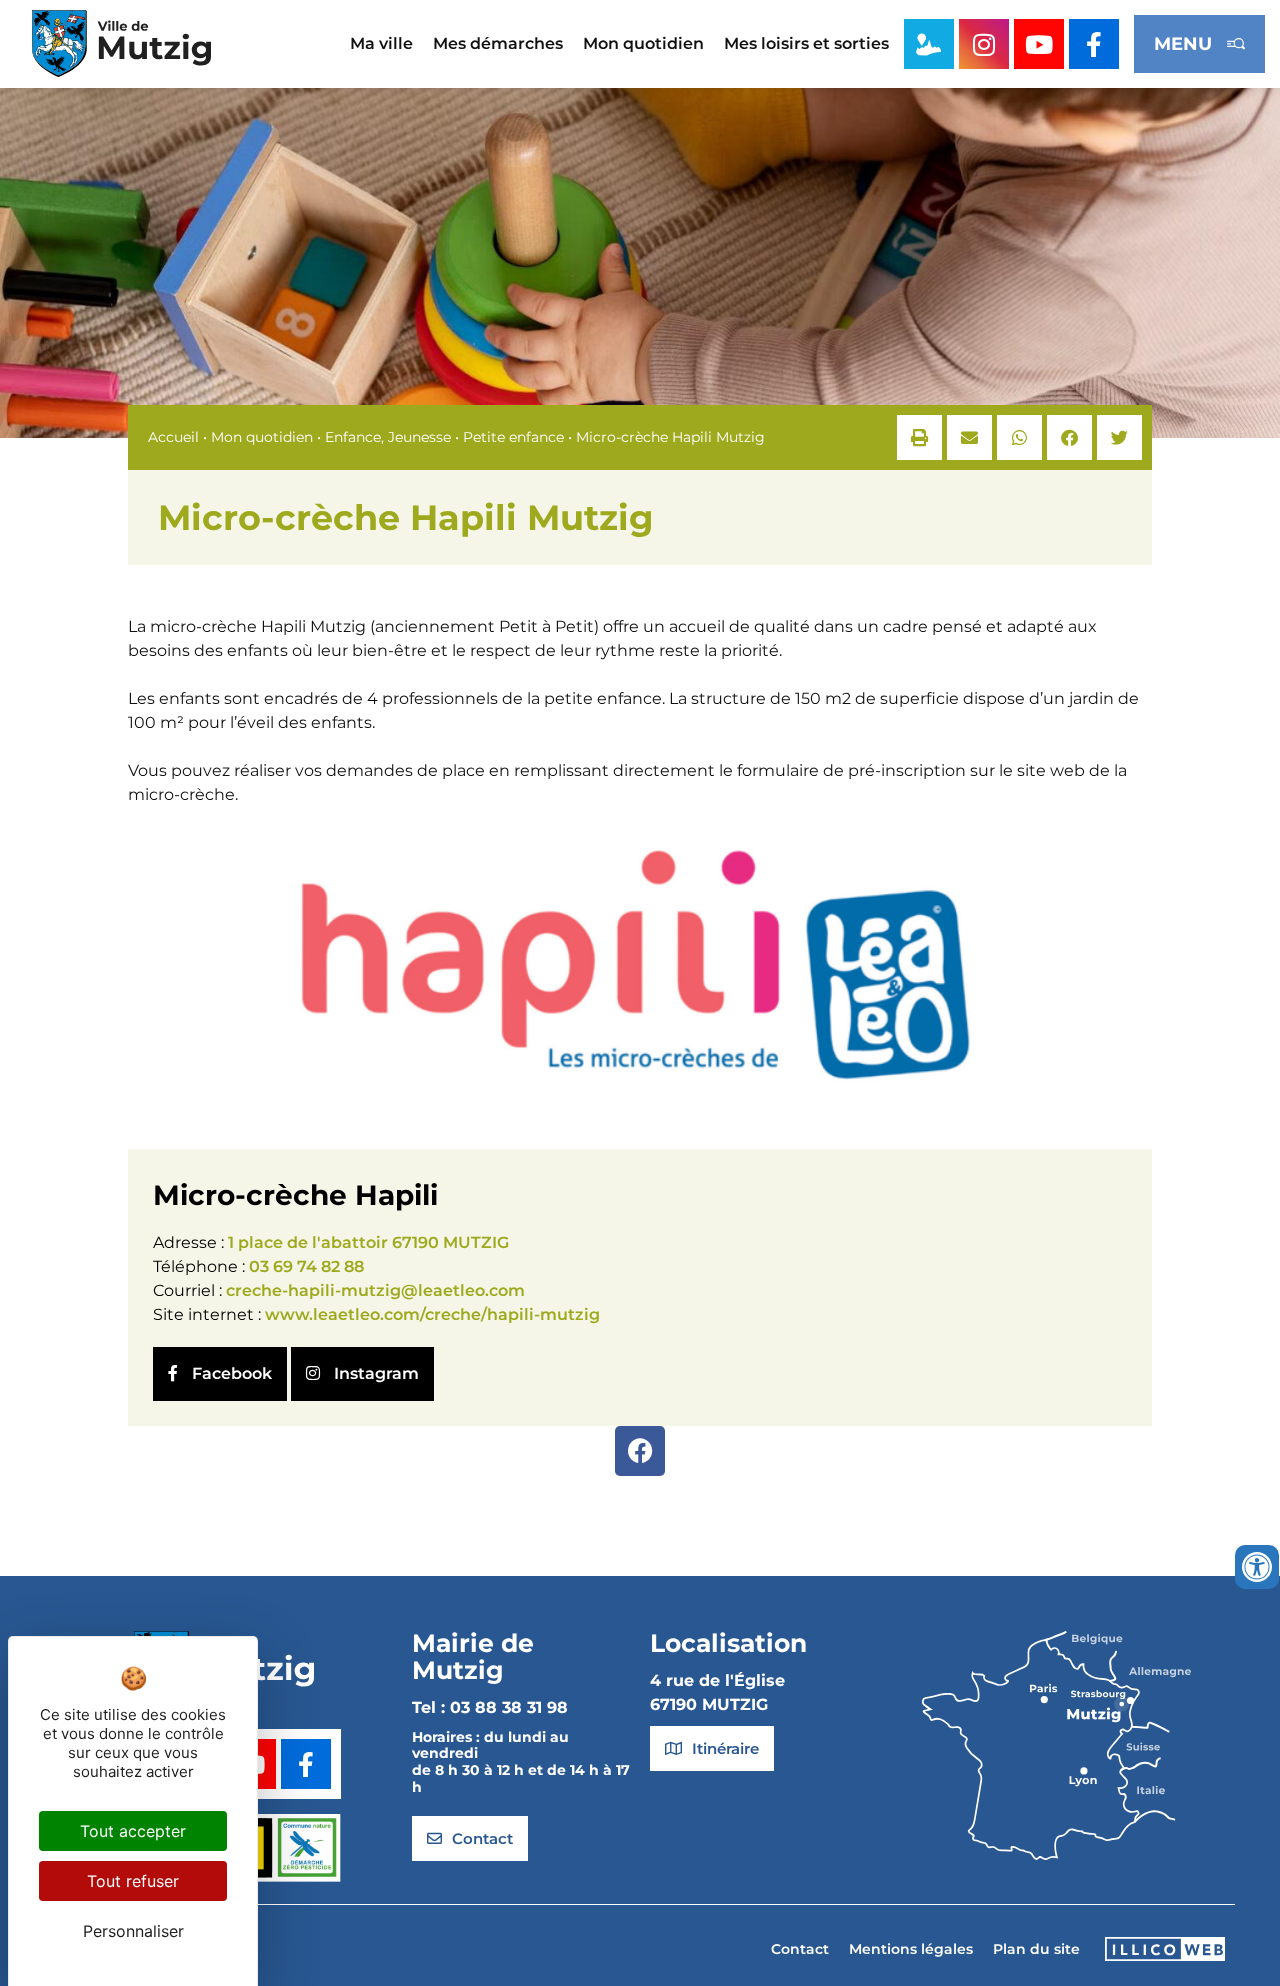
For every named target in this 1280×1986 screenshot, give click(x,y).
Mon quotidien (643, 43)
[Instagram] (984, 44)
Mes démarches (498, 43)
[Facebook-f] (1094, 44)
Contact (800, 1949)
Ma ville (381, 43)
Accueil (173, 437)
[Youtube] (1039, 44)
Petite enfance (513, 437)
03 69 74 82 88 (306, 1266)
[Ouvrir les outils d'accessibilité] (1257, 1567)
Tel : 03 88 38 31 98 (490, 1707)
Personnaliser (133, 1931)
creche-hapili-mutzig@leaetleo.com (375, 1290)
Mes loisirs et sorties (806, 43)
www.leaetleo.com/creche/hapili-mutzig (432, 1314)
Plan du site (1036, 1949)
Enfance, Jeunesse (388, 437)
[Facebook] (640, 1451)
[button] (919, 437)
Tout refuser (133, 1881)
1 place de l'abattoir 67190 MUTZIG (368, 1242)
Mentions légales (911, 1949)
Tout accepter (133, 1831)
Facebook (230, 1373)
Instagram (374, 1373)
